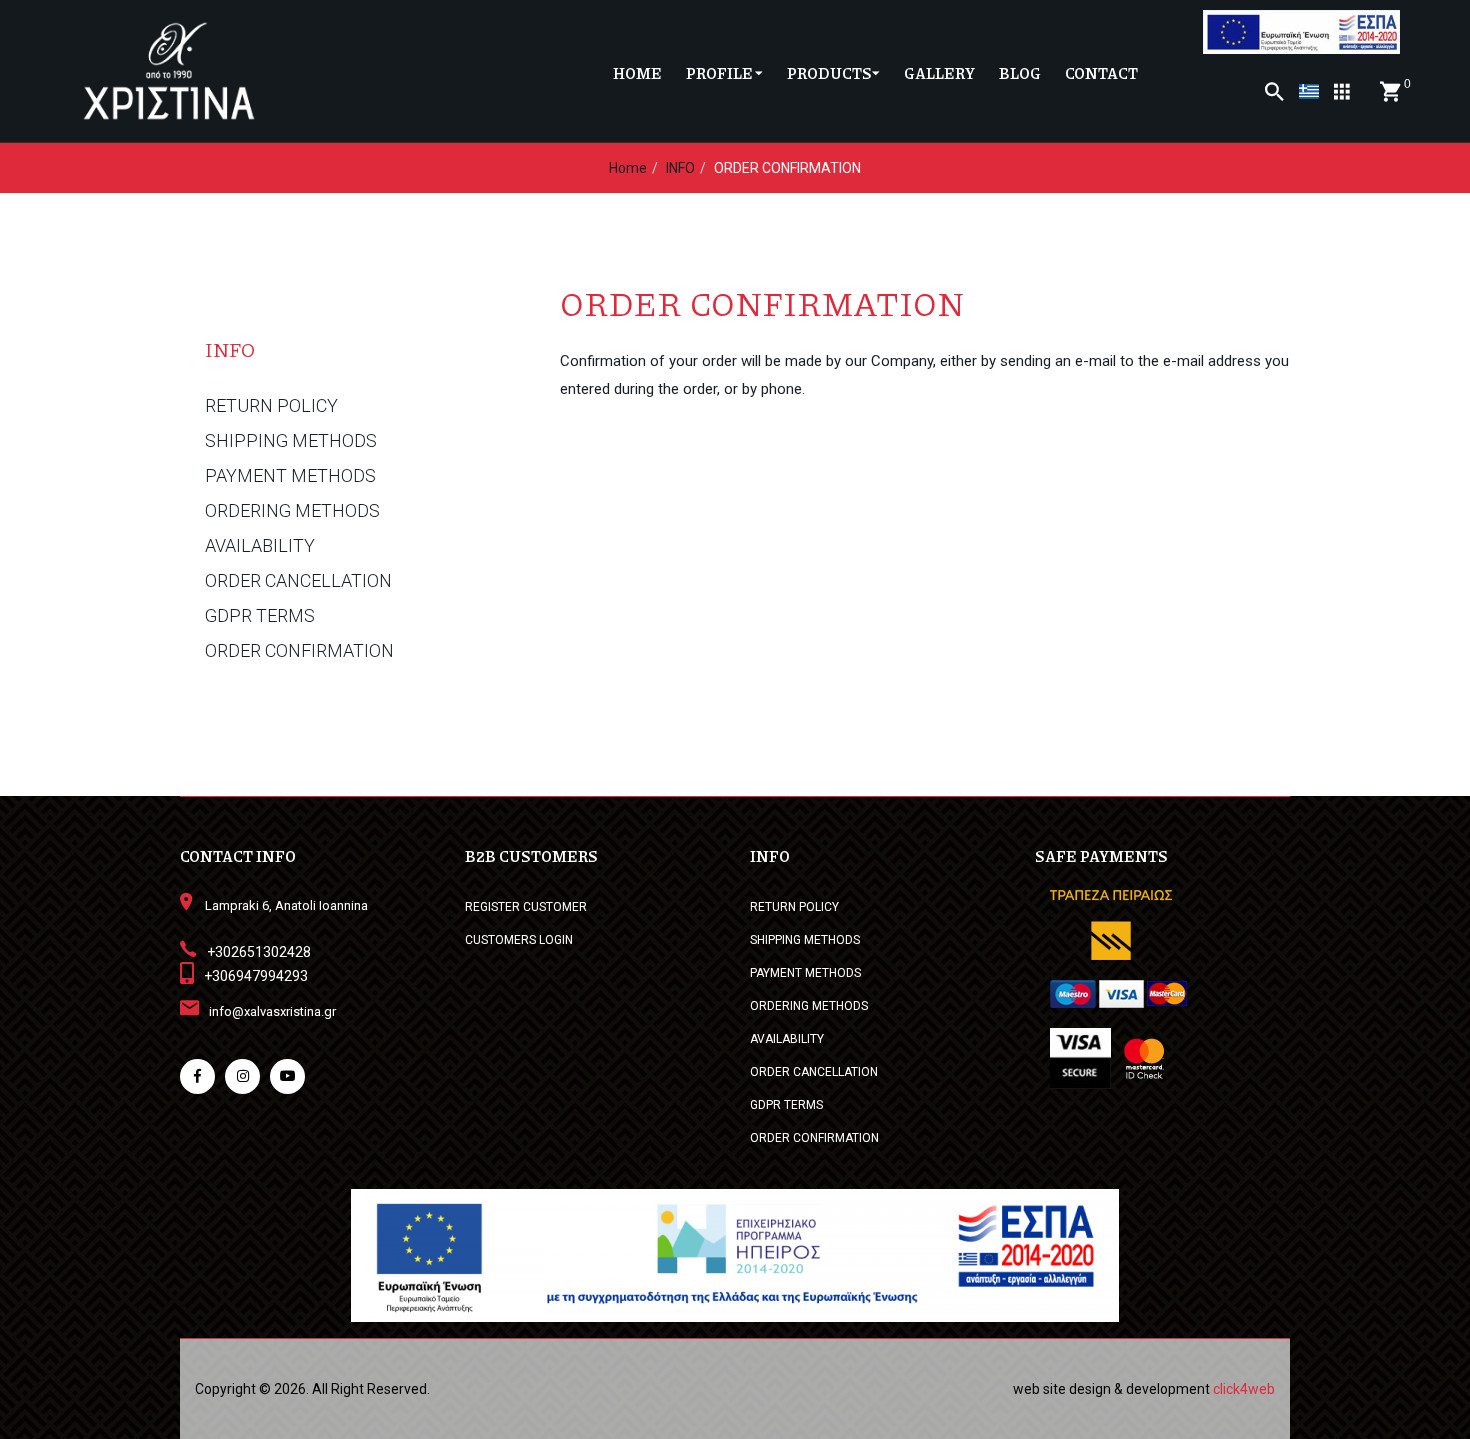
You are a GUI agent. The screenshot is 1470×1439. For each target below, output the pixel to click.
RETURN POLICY (271, 406)
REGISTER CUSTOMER (526, 907)
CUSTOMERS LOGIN (519, 940)
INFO (680, 168)
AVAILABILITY (260, 546)
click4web (1244, 1389)
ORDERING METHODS (292, 511)
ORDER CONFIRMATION (299, 651)
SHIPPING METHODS (291, 441)
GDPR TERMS (260, 616)
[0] (1390, 91)
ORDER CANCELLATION (298, 581)
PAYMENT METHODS (290, 476)
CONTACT (1101, 73)
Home (628, 168)
